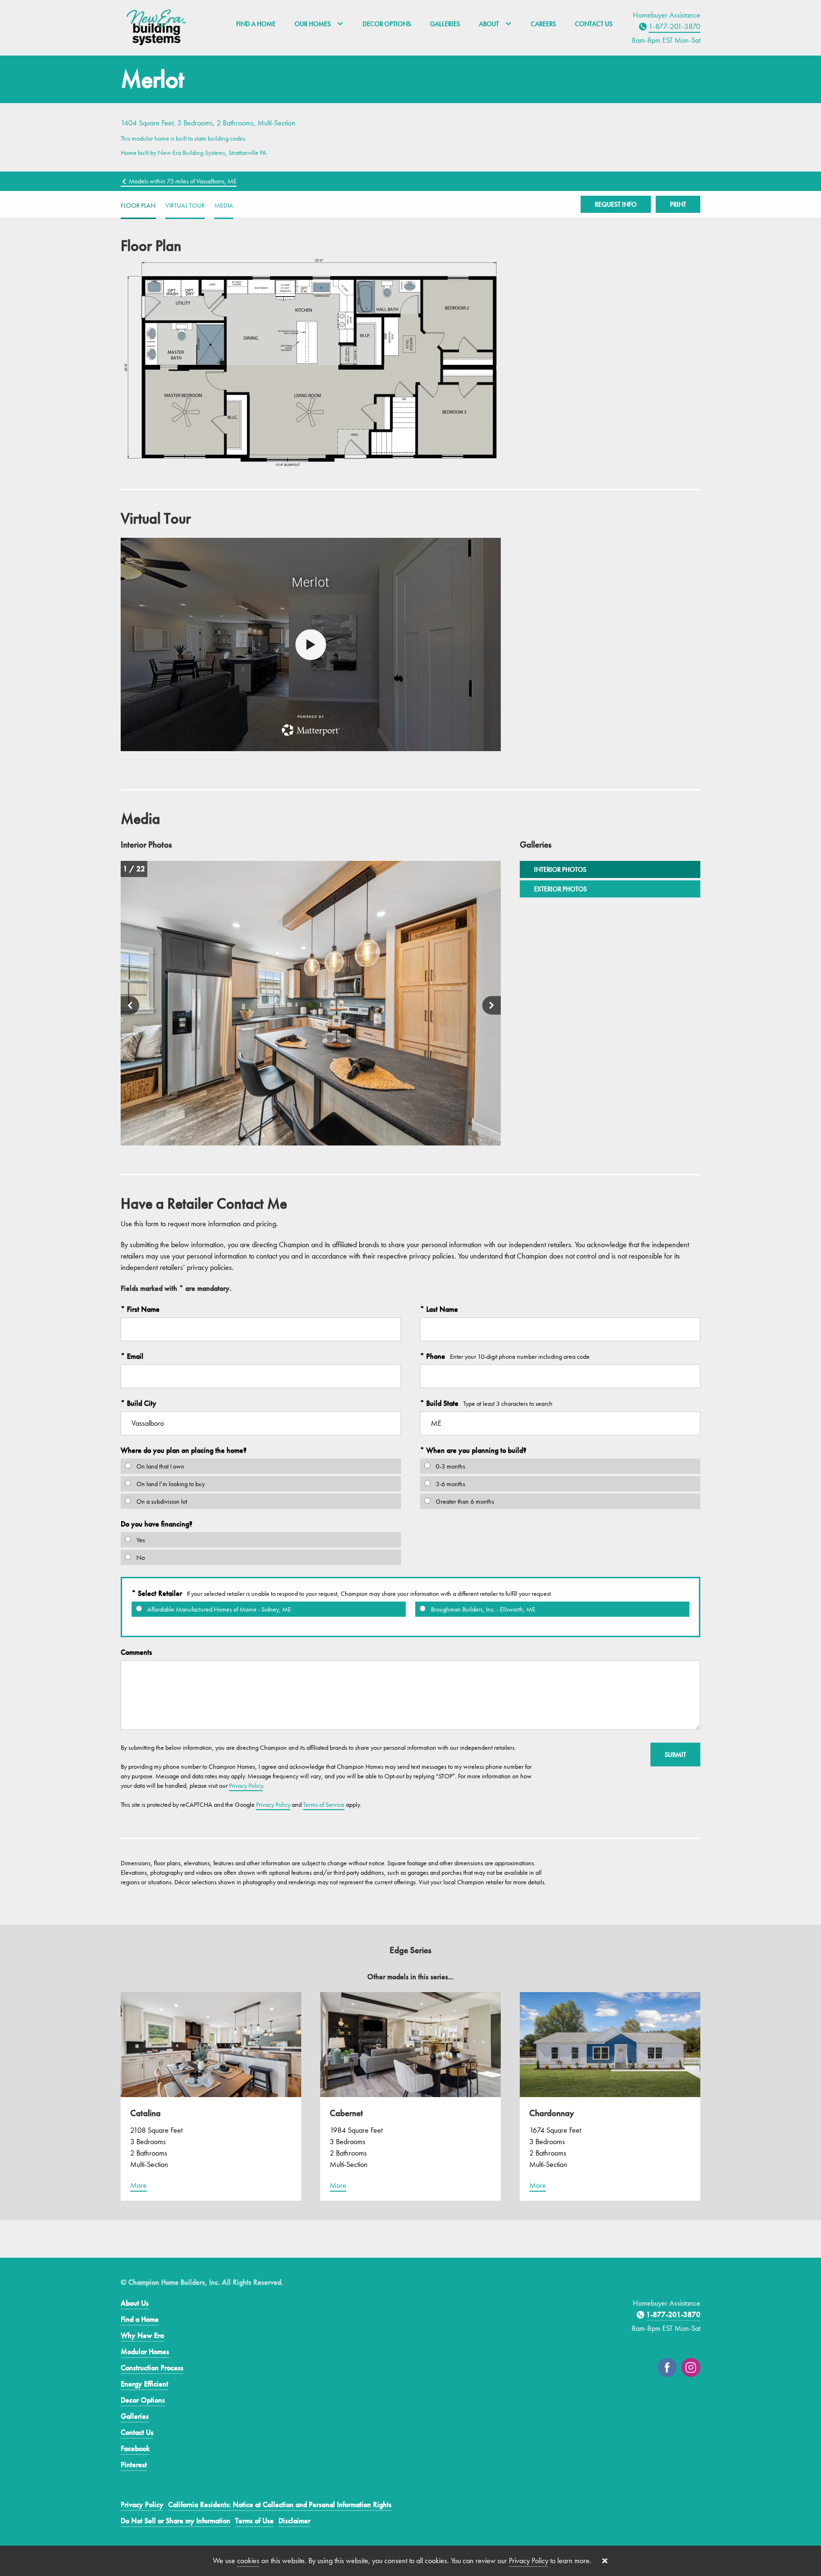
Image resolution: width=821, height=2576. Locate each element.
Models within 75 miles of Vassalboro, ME (182, 181)
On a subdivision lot (161, 1501)
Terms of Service (324, 1804)
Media (224, 205)
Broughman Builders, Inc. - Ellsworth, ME (482, 1609)
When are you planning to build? (475, 1450)
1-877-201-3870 (674, 26)
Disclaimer (294, 2521)
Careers (543, 24)
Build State (441, 1403)
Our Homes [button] (313, 24)
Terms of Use (254, 2521)
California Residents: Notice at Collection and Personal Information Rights (280, 2504)
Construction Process (152, 2368)
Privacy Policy (246, 1785)
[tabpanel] (311, 1003)
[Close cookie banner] (605, 2561)
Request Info (616, 204)
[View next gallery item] (492, 1006)
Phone (435, 1356)
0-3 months (450, 1466)
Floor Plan (138, 205)
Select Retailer (159, 1593)
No (140, 1557)
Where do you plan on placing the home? (184, 1450)
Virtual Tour (185, 205)
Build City (141, 1403)
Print (678, 204)
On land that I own (160, 1466)
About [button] (490, 24)
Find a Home (256, 24)
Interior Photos (560, 869)
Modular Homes (145, 2352)
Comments (136, 1652)
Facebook (135, 2448)
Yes (140, 1540)
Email (134, 1356)
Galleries (445, 24)
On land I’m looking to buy (170, 1484)
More (138, 2185)
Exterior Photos (560, 889)
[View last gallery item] (130, 1006)
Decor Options (387, 24)
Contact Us (594, 24)
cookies (248, 2561)
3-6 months (450, 1484)
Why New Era (142, 2335)
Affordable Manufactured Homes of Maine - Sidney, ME (219, 1609)
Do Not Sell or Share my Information (176, 2521)
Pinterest (134, 2465)
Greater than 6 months (464, 1501)
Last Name (441, 1309)
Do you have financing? (157, 1524)
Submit (675, 1755)
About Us (135, 2303)
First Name (142, 1309)
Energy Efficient (144, 2384)
